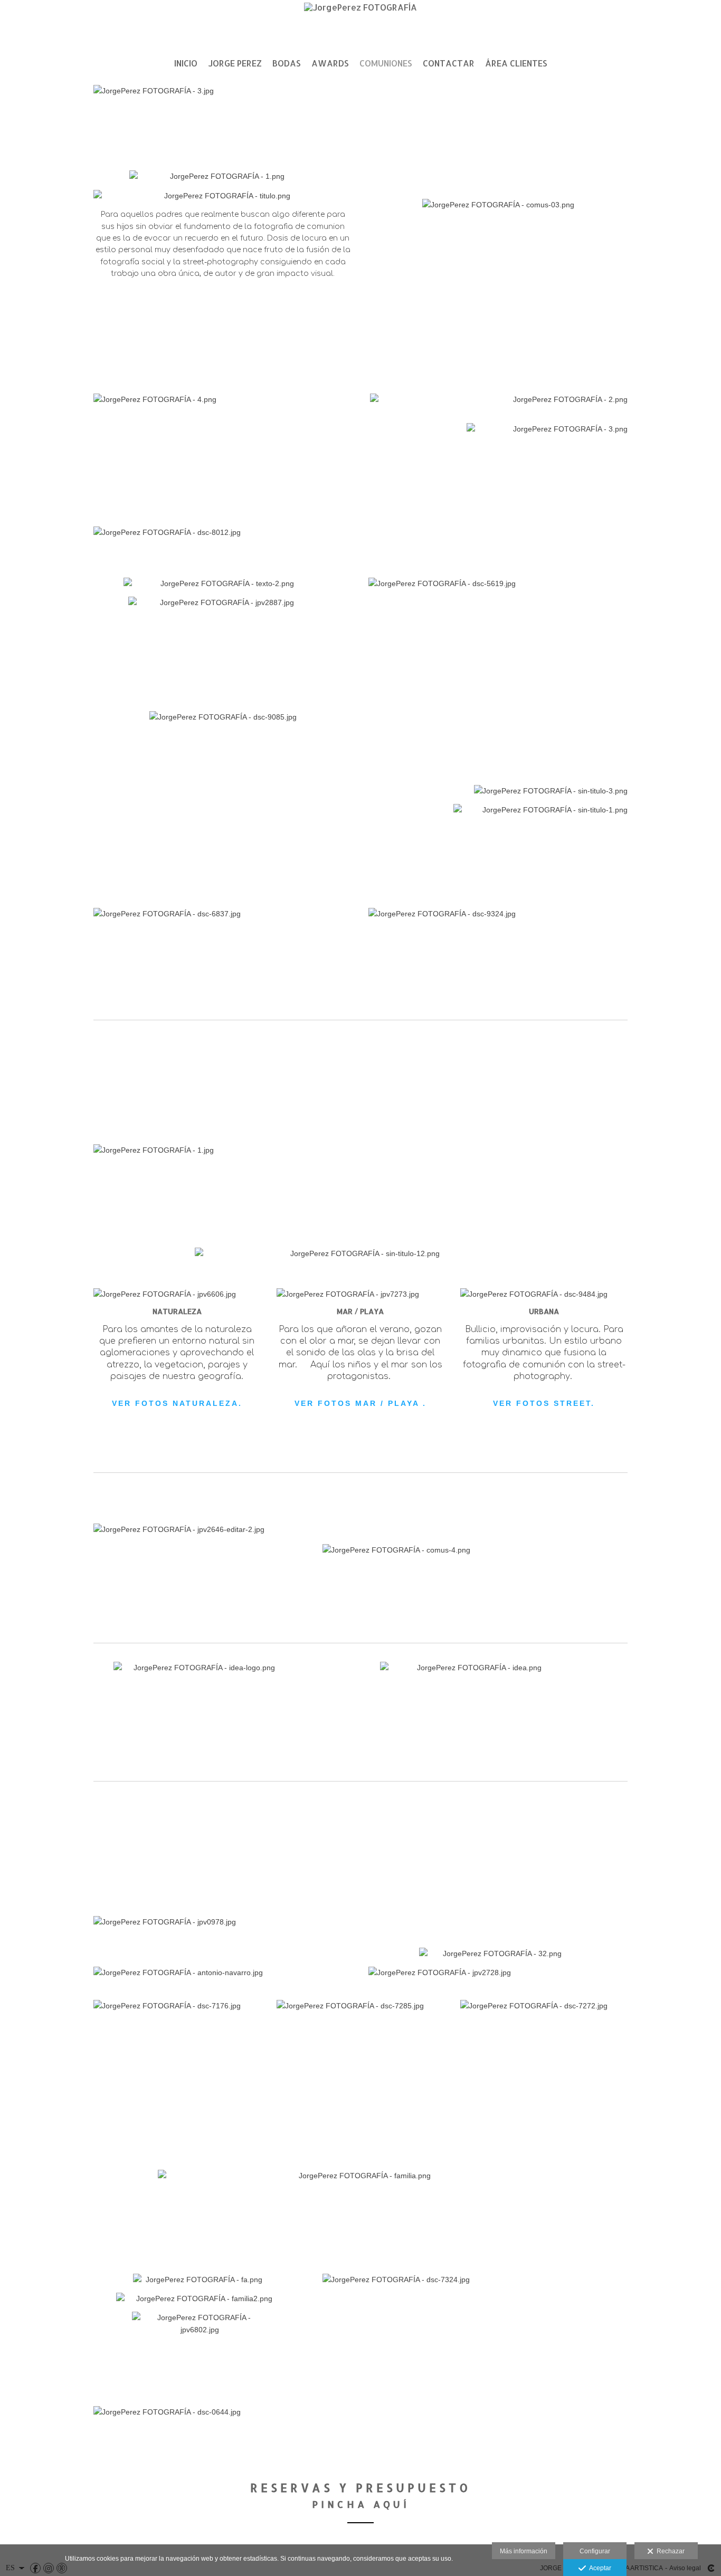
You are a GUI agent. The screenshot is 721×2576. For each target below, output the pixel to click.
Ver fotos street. (544, 1403)
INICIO (186, 63)
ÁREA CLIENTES (516, 63)
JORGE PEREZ (235, 63)
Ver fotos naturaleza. (177, 1403)
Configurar (595, 2551)
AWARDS (330, 63)
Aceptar (599, 2568)
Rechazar (669, 2551)
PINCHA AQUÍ (361, 2504)
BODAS (287, 63)
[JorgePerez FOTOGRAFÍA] (360, 25)
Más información (524, 2551)
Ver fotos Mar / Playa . (360, 1403)
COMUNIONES (386, 63)
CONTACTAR (449, 63)
